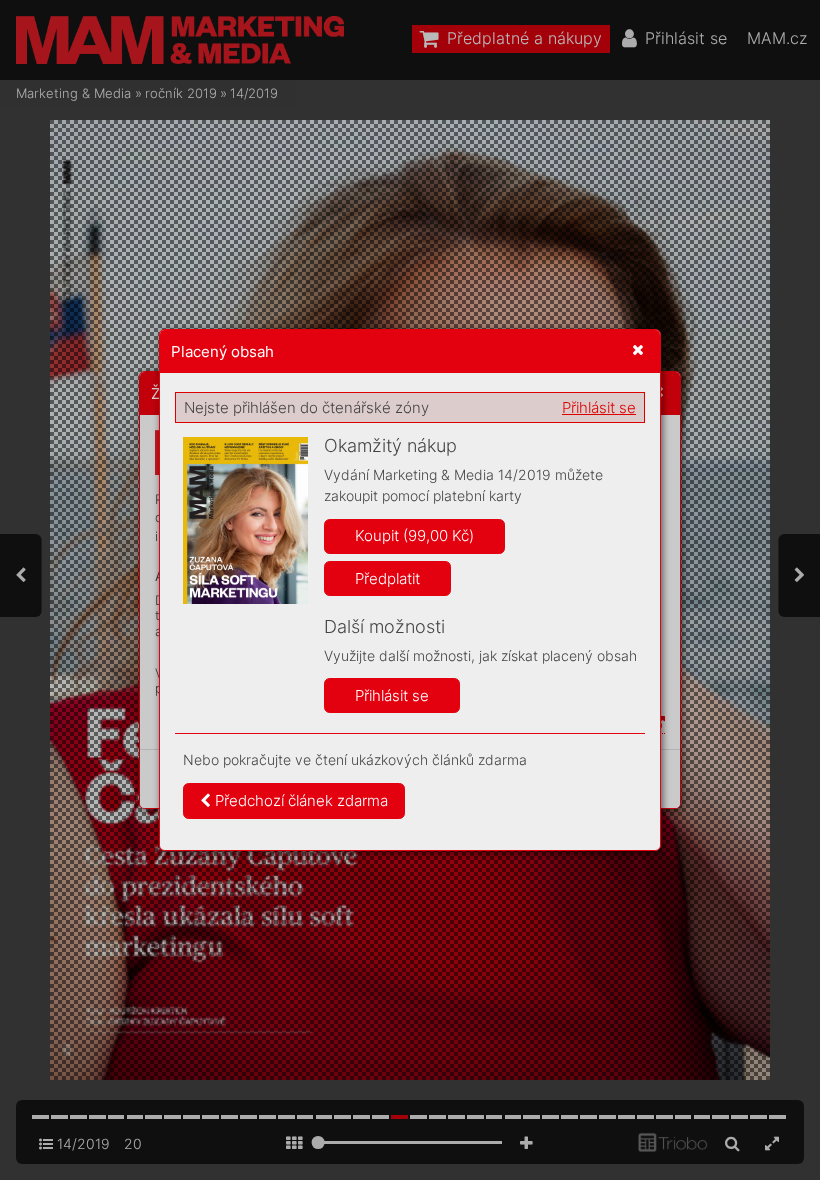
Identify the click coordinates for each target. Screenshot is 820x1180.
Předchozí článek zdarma (299, 800)
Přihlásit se (599, 407)
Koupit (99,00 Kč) (414, 535)
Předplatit (387, 578)
